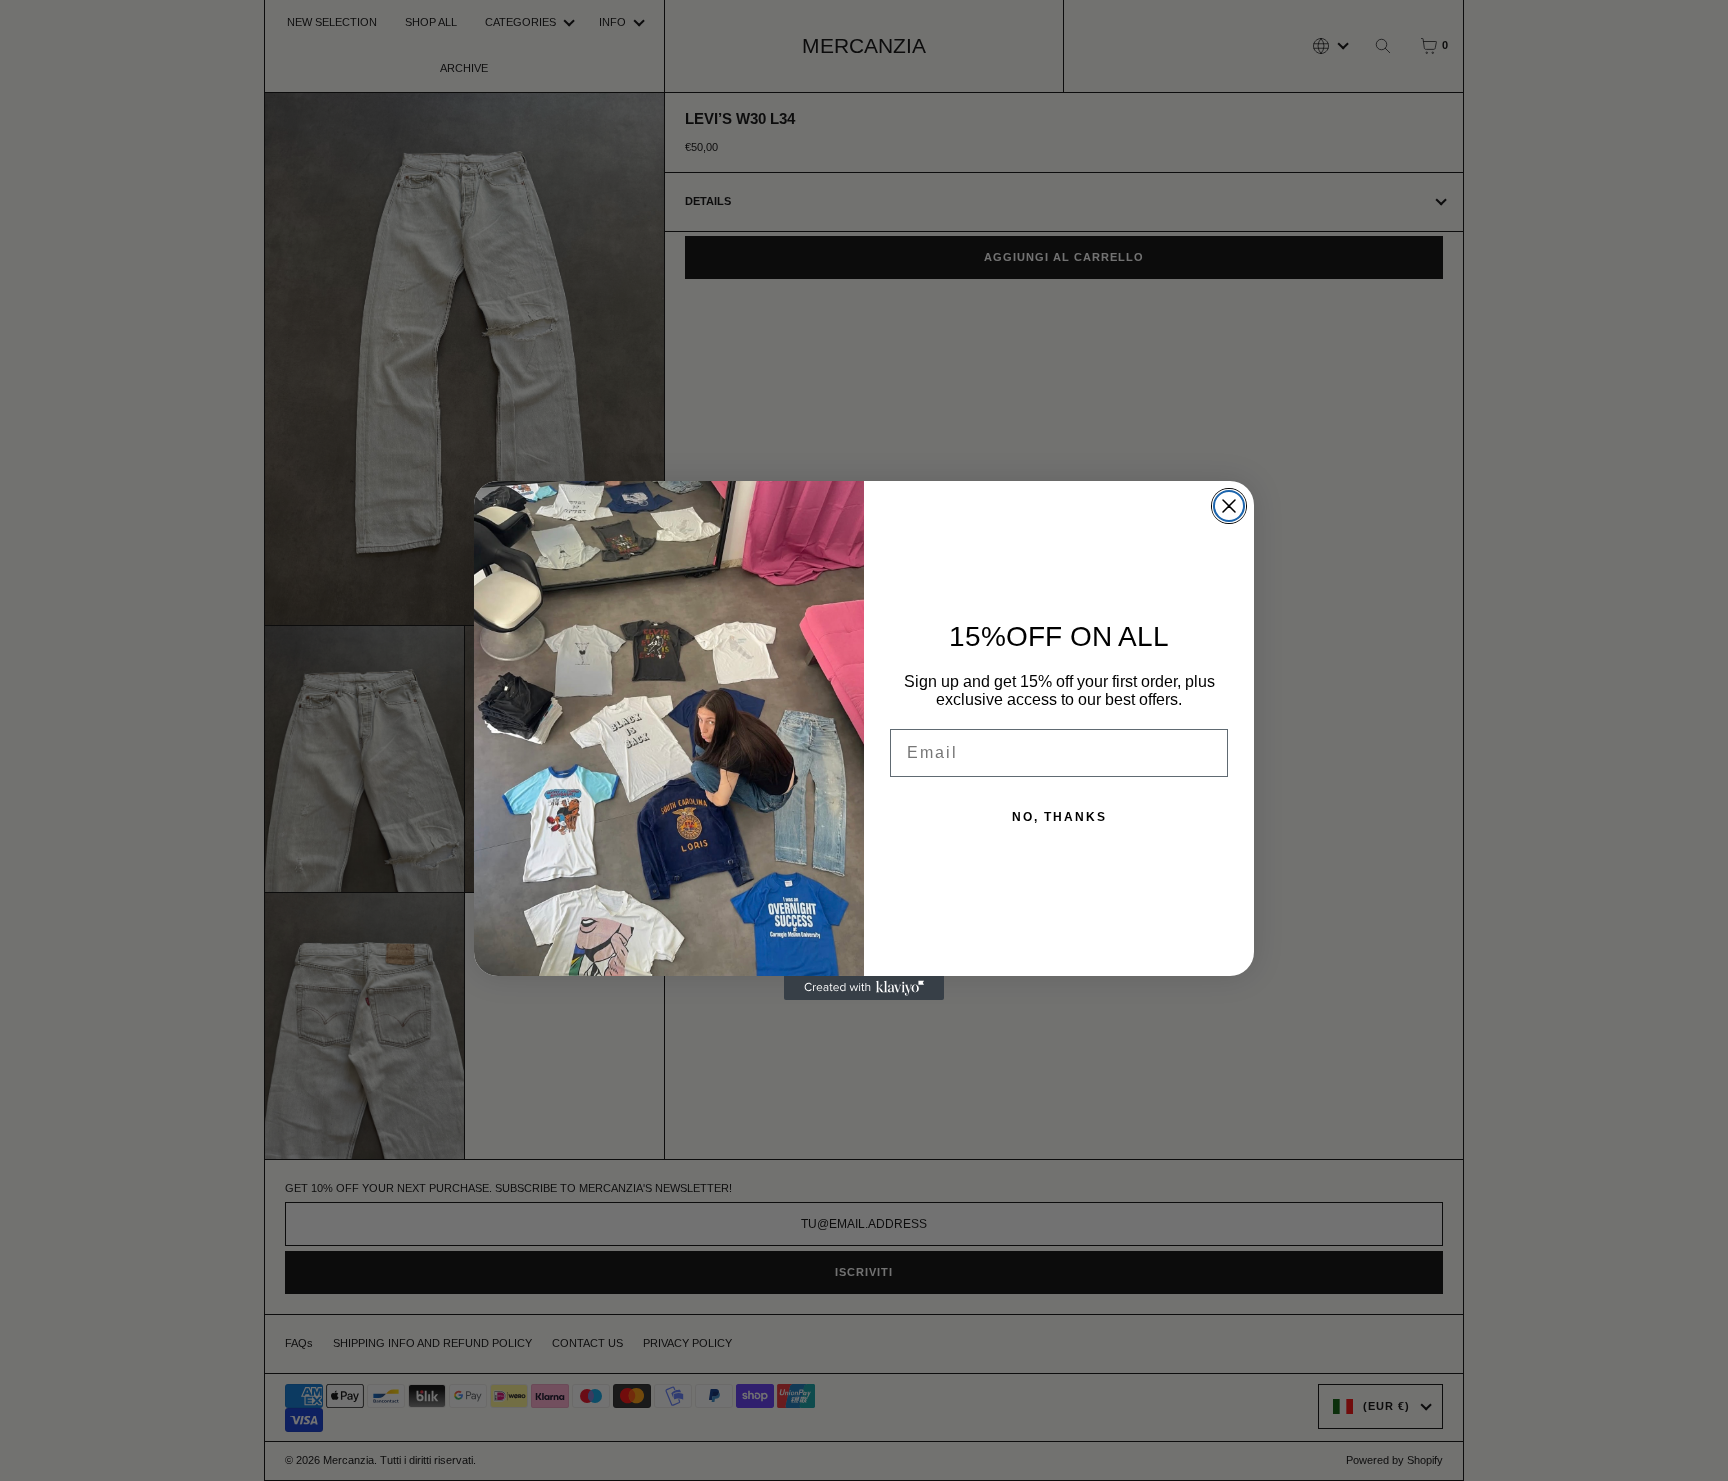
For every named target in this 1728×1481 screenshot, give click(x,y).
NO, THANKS (1059, 817)
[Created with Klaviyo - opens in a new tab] (864, 988)
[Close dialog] (1229, 506)
